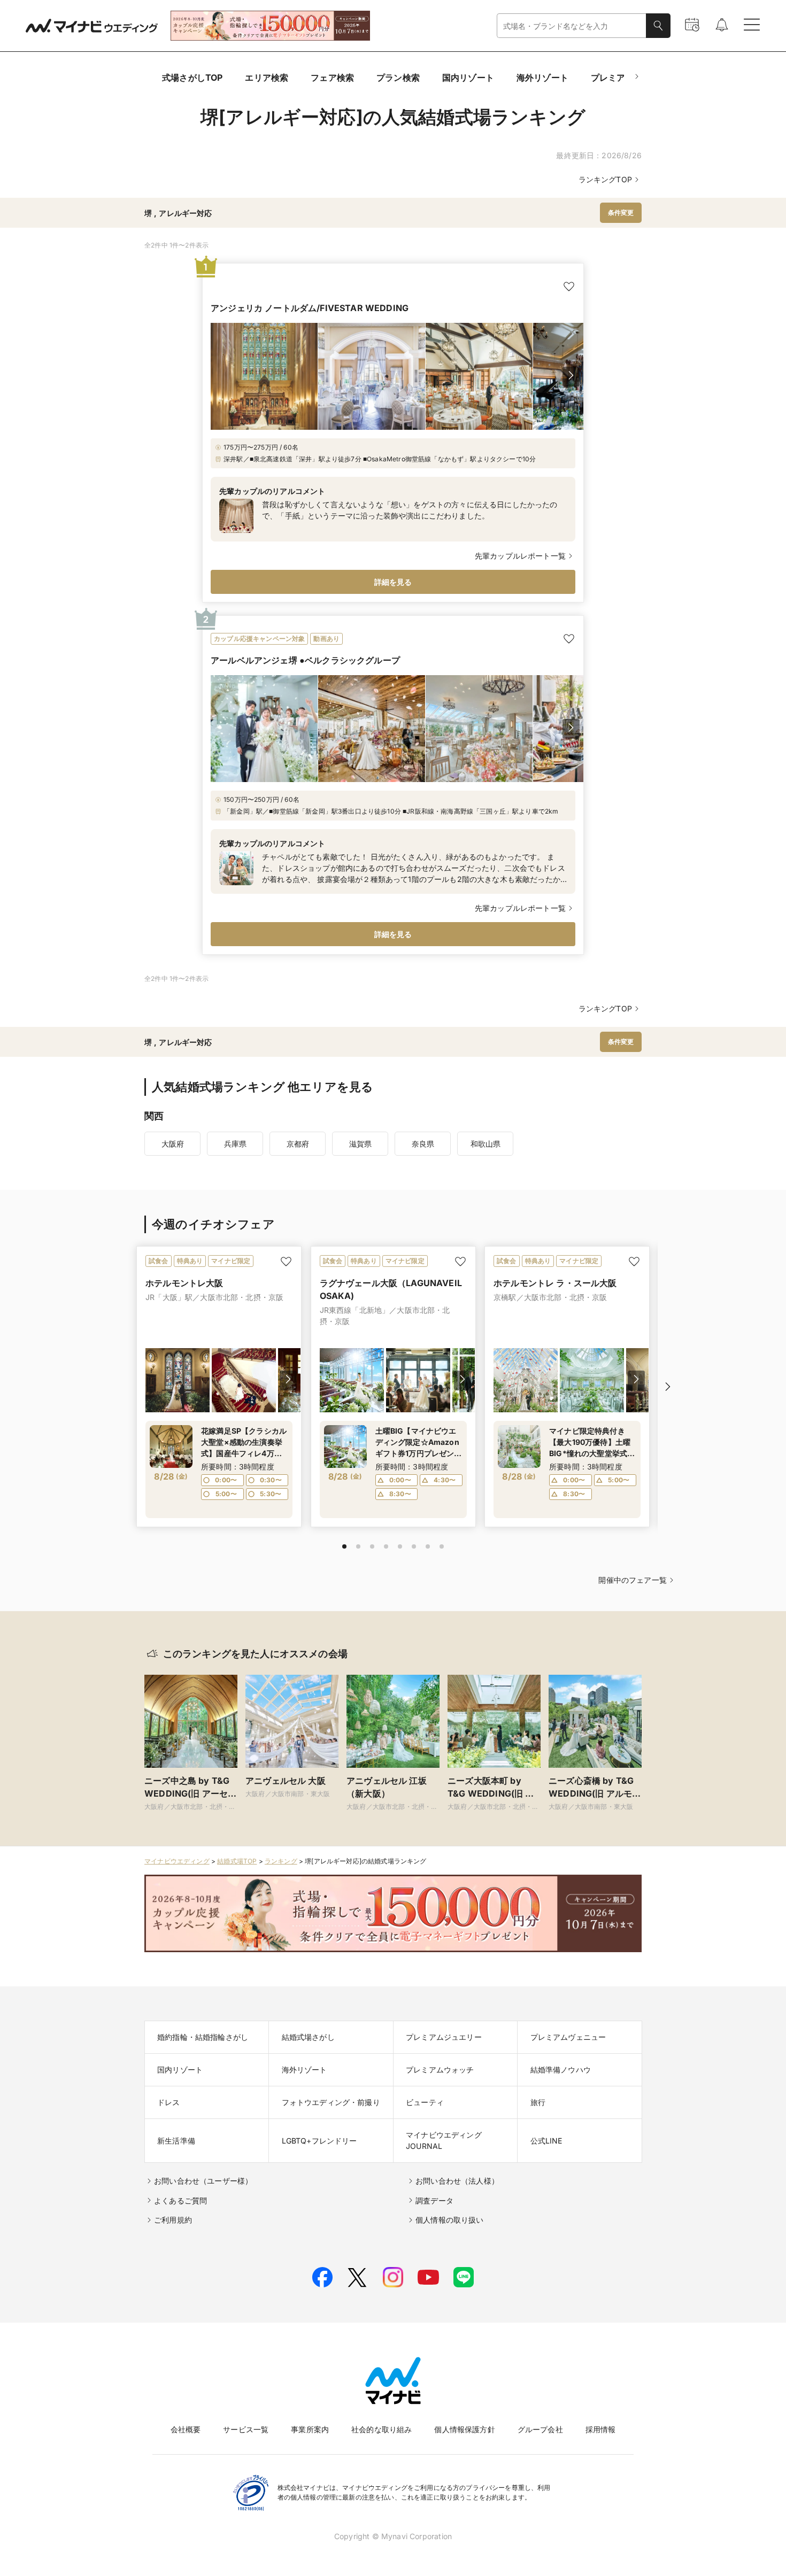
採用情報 (601, 2429)
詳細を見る (393, 582)
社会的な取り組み (382, 2429)
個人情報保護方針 (464, 2429)
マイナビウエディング (177, 1861)
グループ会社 (540, 2429)
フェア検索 (332, 78)
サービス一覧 (246, 2429)
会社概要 (186, 2429)
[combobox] (572, 26)
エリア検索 (267, 78)
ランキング (281, 1861)
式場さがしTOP (192, 78)
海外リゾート (542, 78)
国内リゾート (468, 78)
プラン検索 (398, 78)
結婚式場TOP (237, 1861)
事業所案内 (310, 2429)
